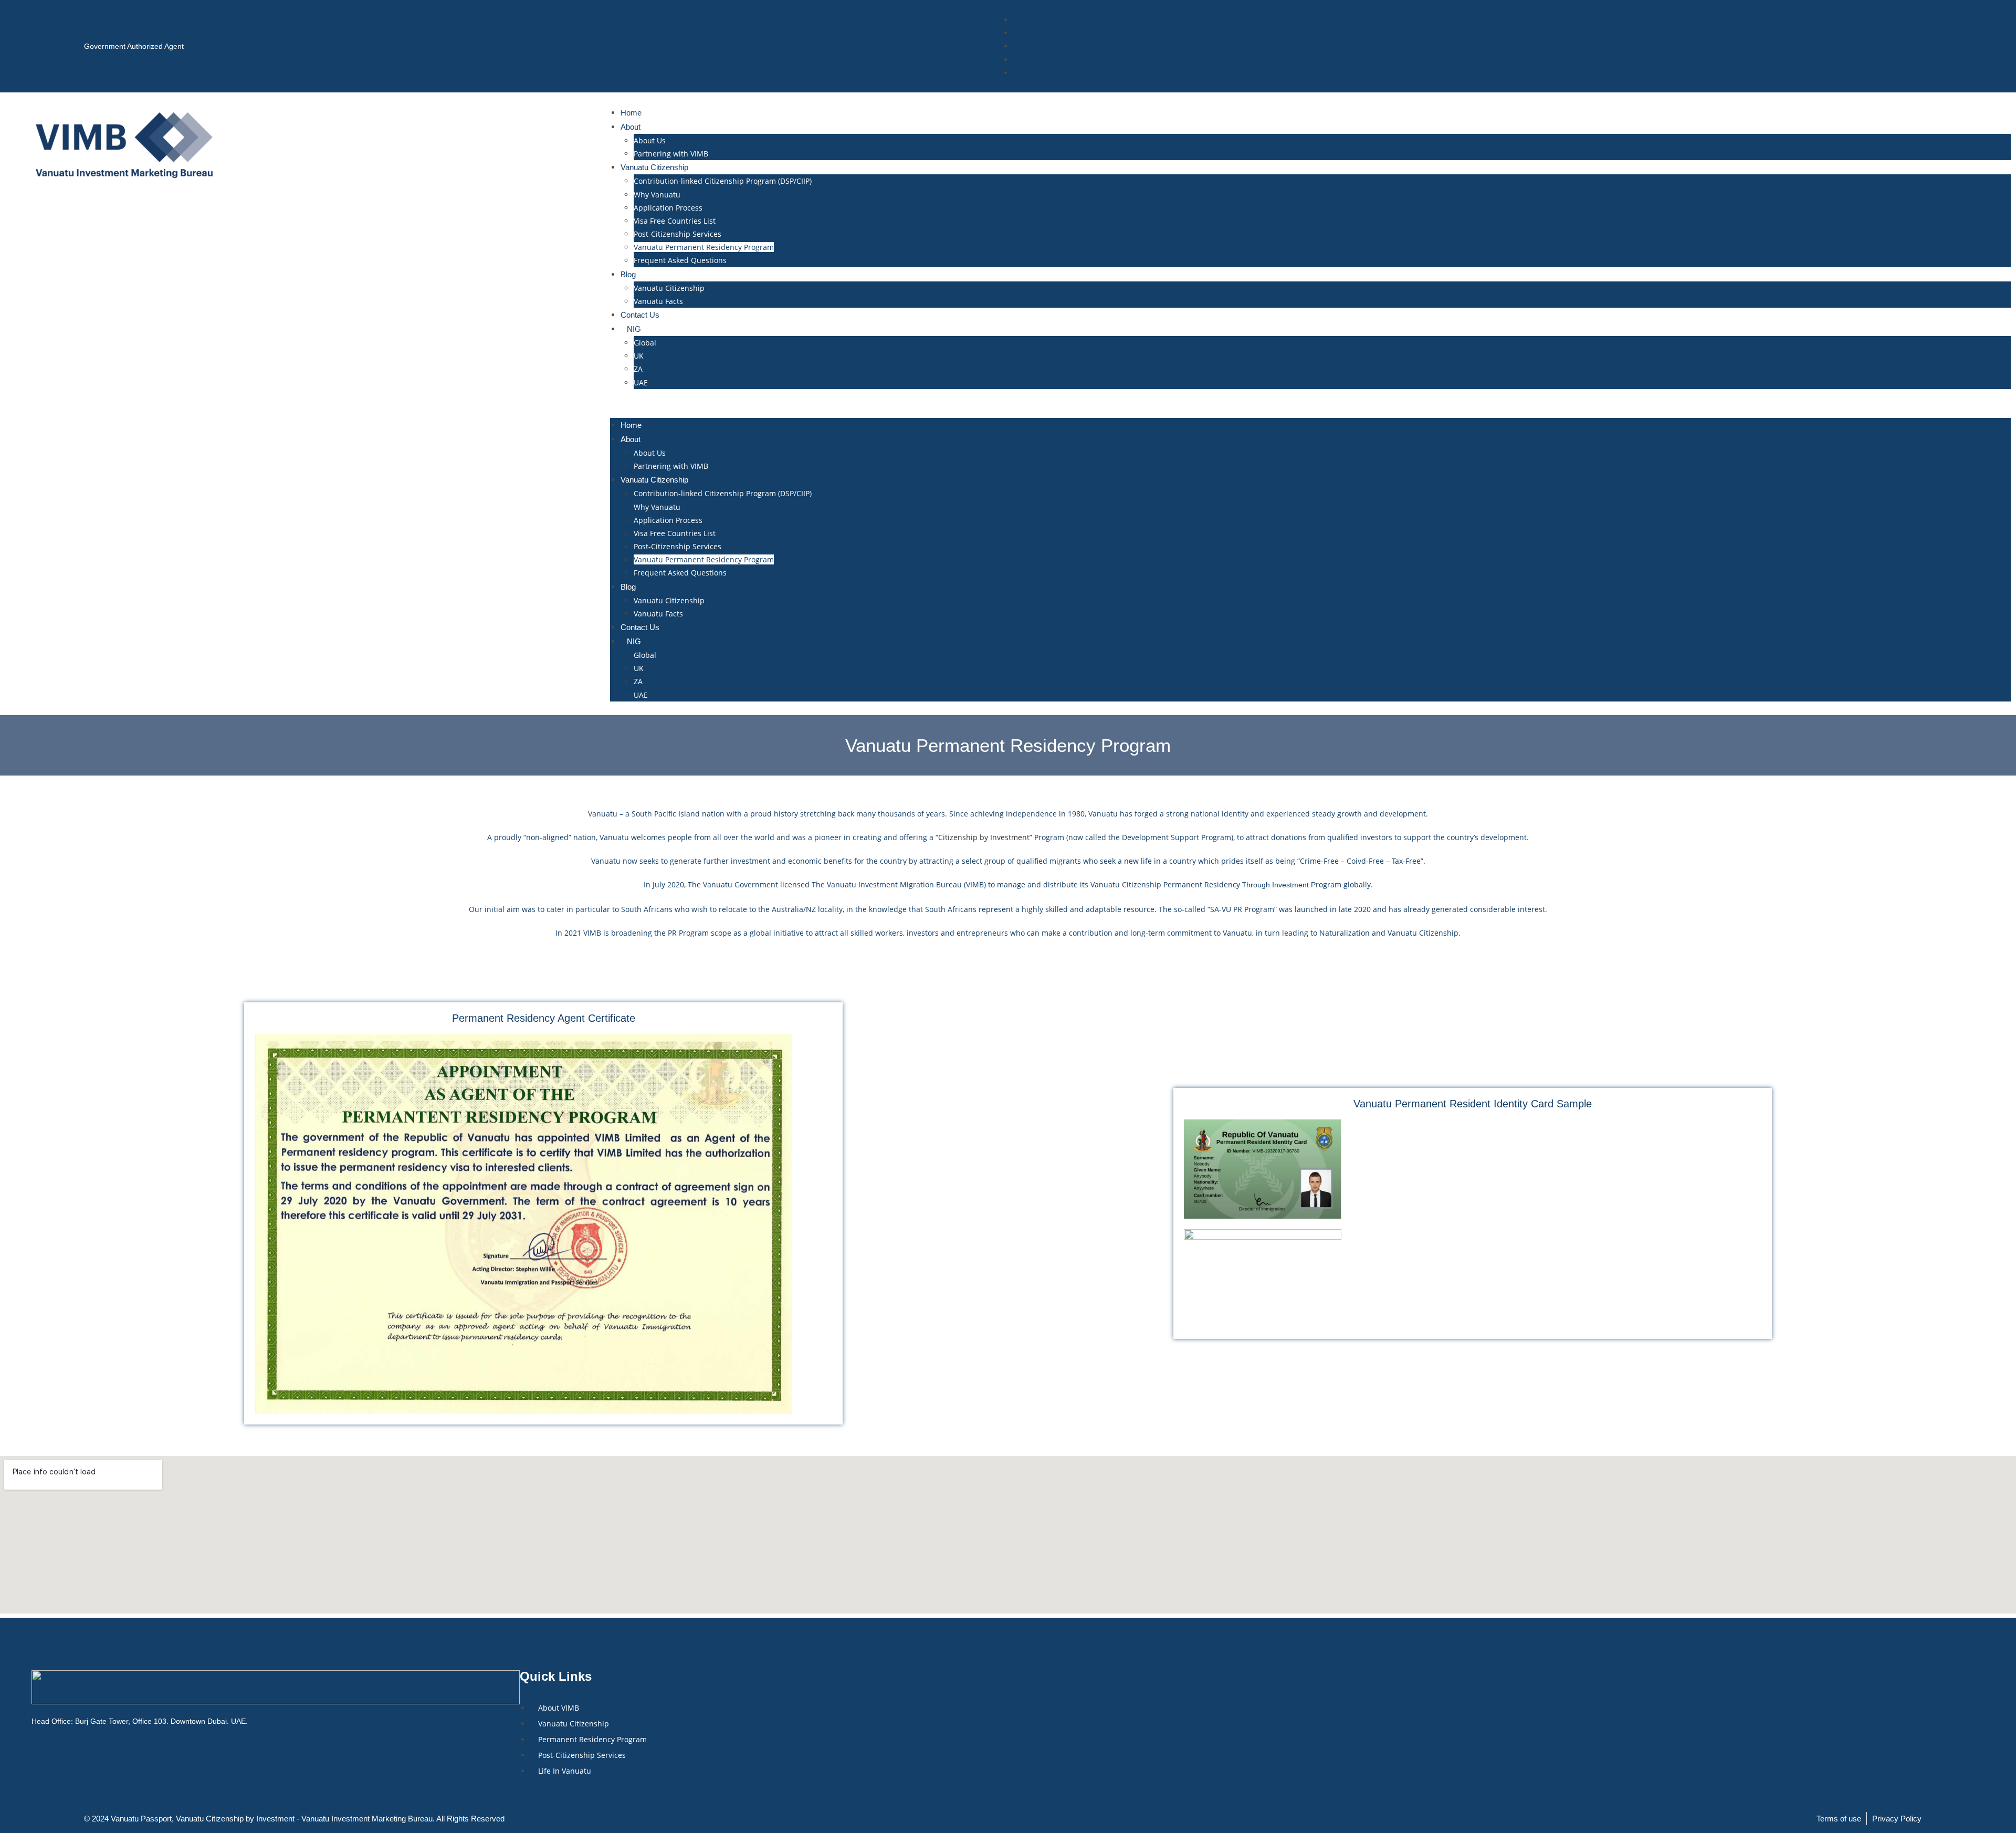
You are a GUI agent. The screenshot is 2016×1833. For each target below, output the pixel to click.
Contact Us (640, 315)
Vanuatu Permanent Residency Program (704, 247)
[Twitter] (78, 1752)
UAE (641, 383)
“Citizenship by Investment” (984, 837)
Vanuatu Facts (658, 301)
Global (645, 343)
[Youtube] (213, 1752)
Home (631, 113)
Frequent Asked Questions (680, 260)
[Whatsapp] (179, 1752)
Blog (628, 274)
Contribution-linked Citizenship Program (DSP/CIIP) (723, 181)
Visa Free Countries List (675, 221)
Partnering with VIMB (671, 154)
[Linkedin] (145, 1752)
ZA (638, 369)
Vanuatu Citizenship (669, 288)
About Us (650, 140)
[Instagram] (112, 1752)
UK (639, 356)
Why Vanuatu (657, 195)
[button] (1310, 404)
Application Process (668, 208)
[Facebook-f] (45, 1752)
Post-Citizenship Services (678, 234)
